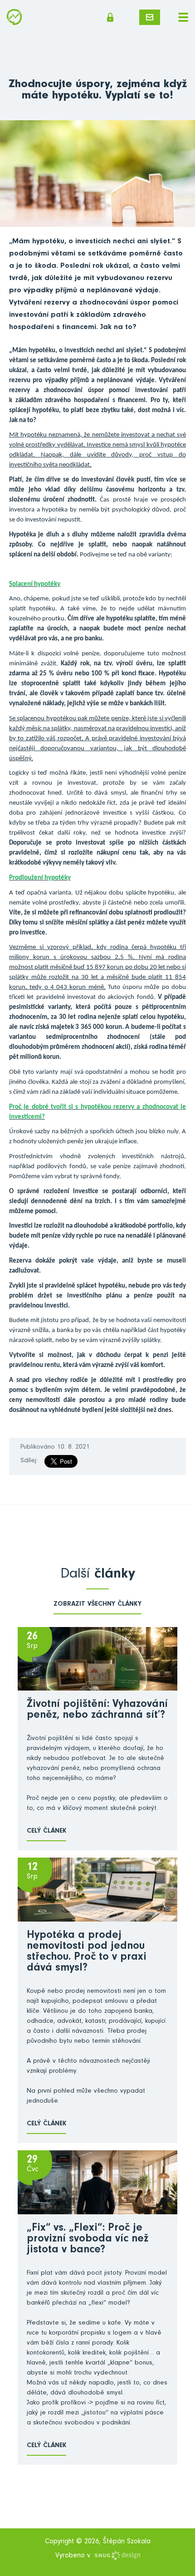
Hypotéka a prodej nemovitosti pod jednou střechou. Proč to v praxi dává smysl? (87, 1952)
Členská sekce (113, 17)
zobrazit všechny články (97, 1605)
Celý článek (46, 1831)
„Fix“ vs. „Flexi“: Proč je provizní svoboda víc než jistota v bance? (88, 2240)
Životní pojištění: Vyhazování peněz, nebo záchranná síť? (97, 1711)
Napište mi (150, 17)
